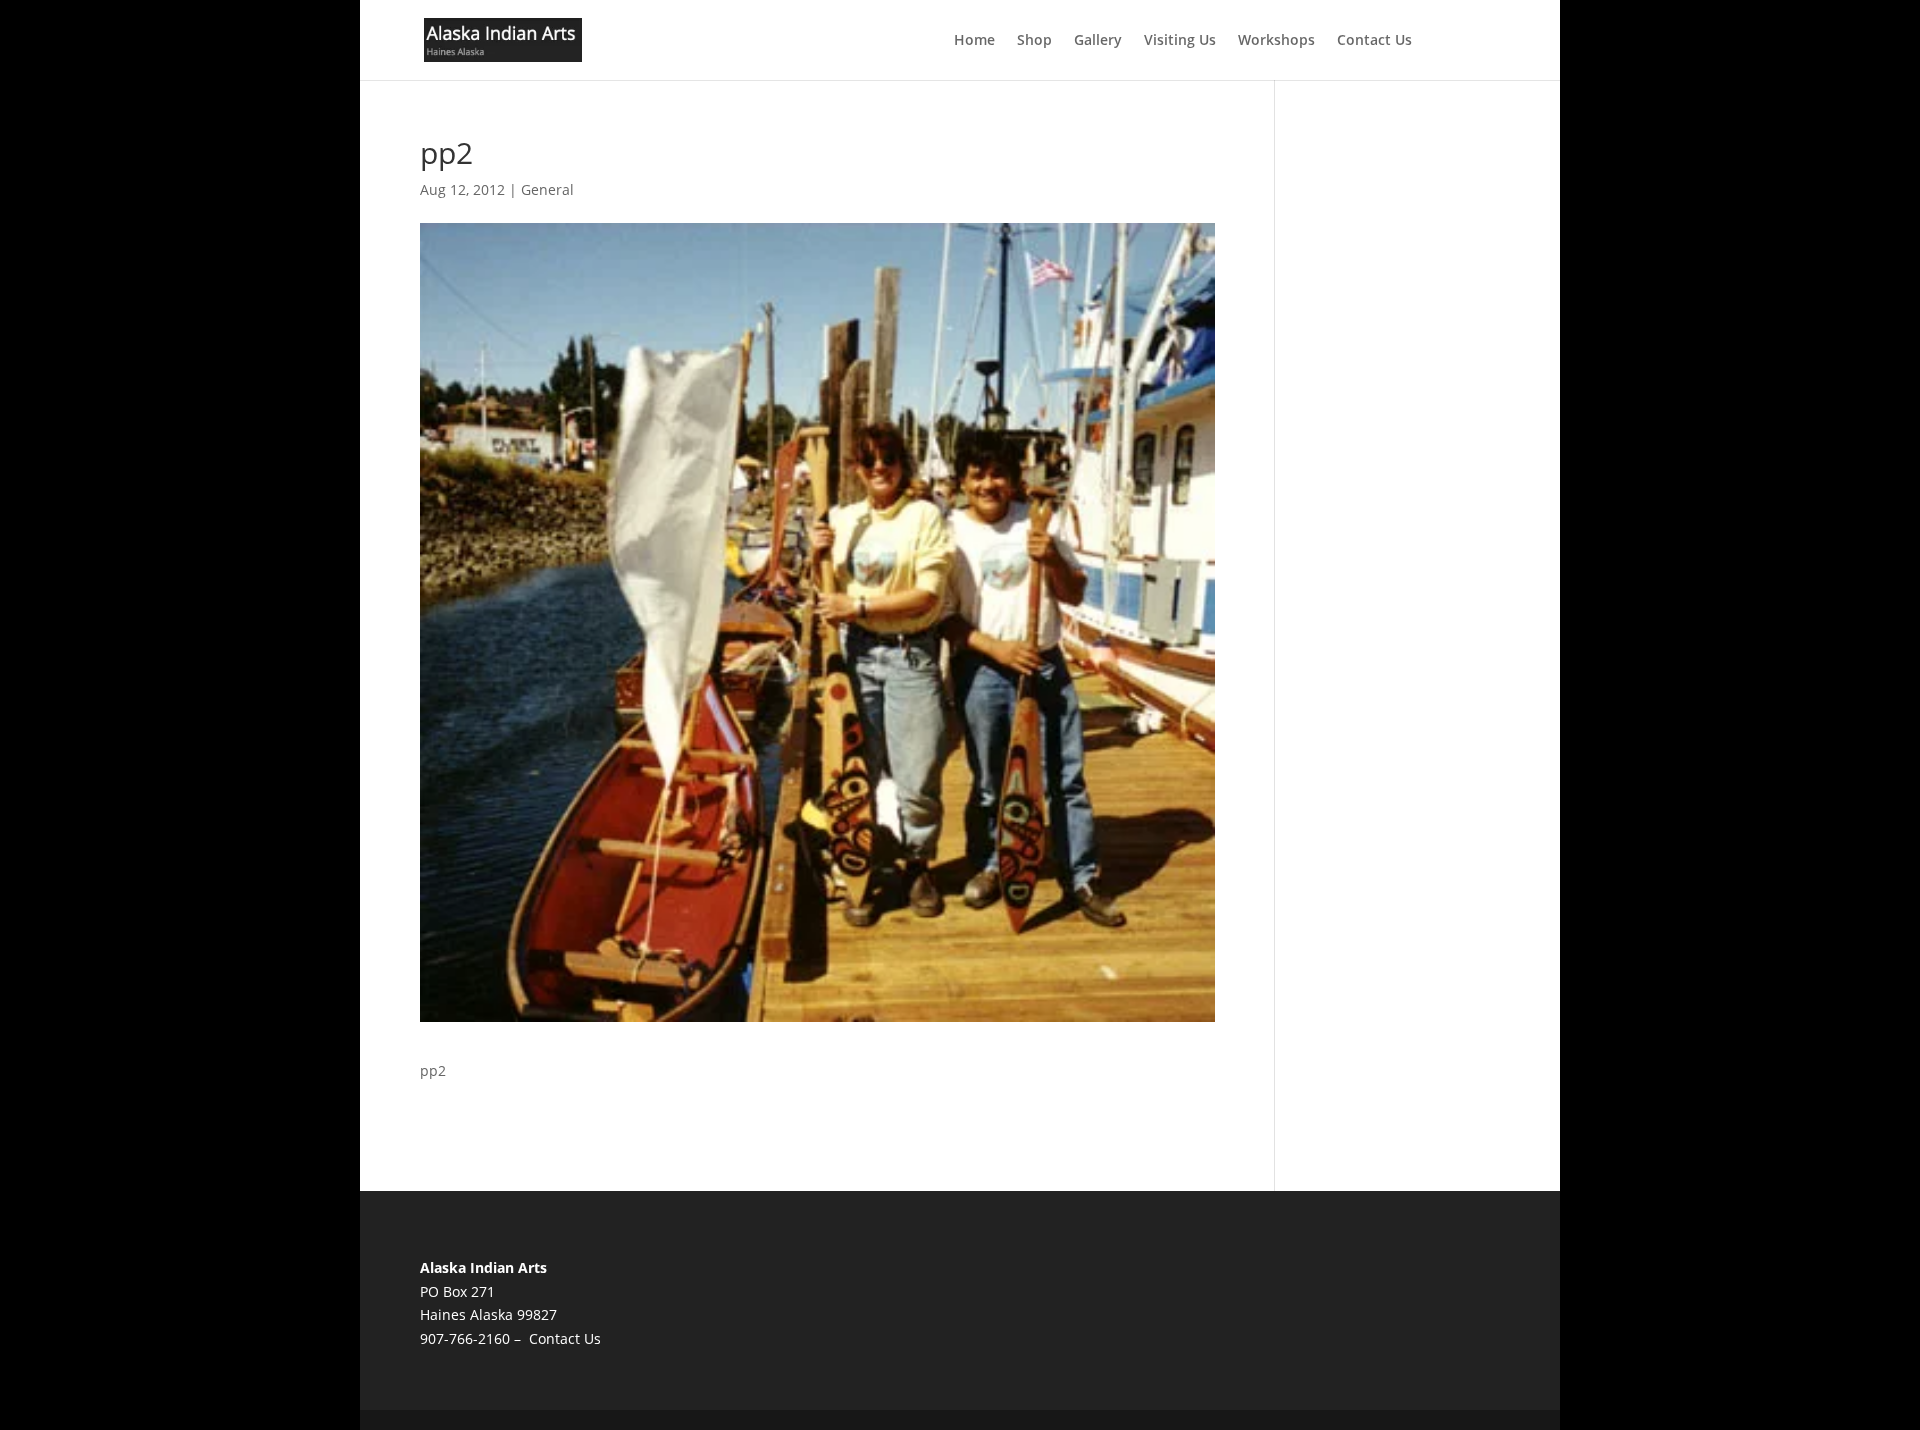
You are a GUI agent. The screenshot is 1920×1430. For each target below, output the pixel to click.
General (547, 189)
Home (974, 41)
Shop (1034, 41)
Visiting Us (1180, 41)
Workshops (1276, 41)
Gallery (1098, 41)
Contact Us (1374, 41)
